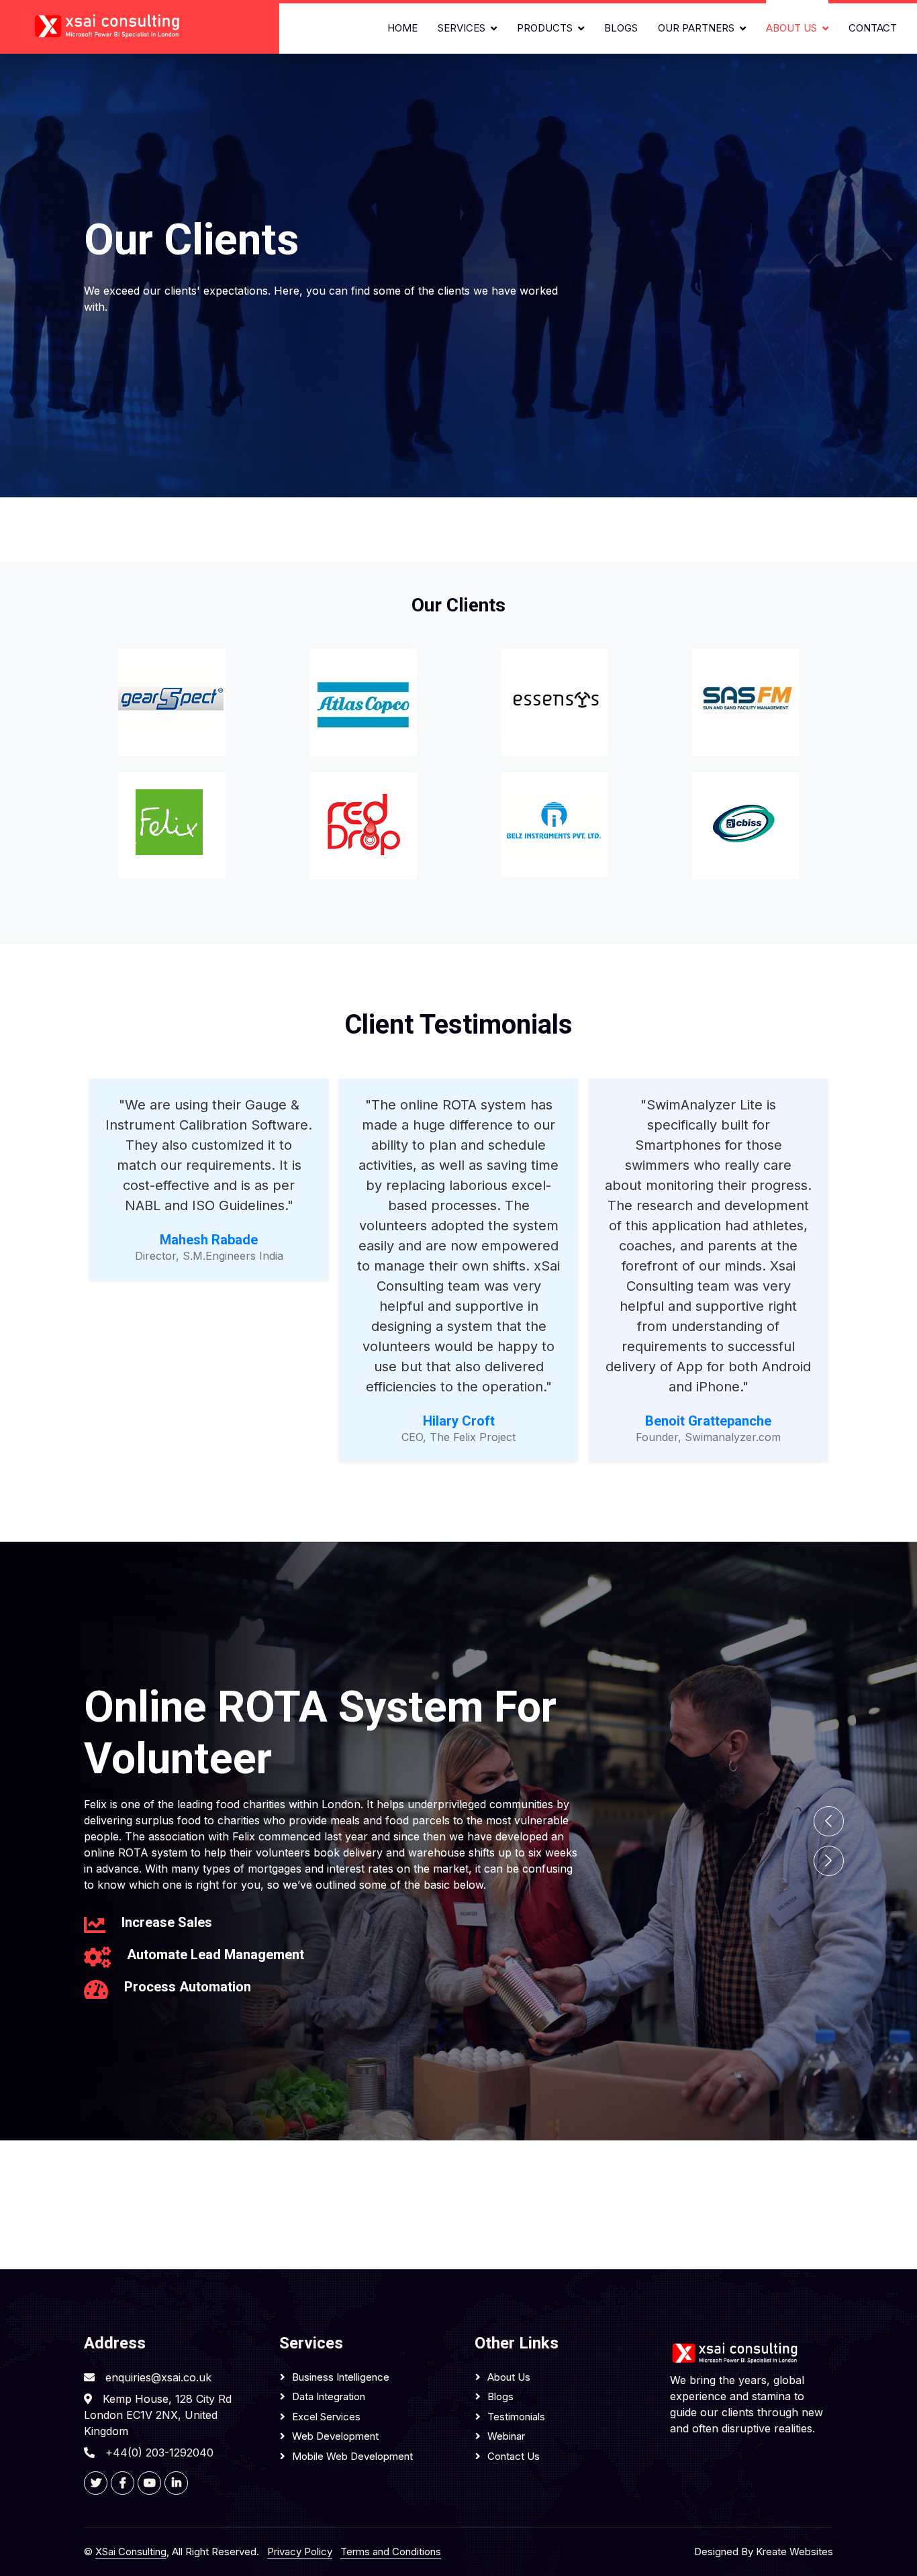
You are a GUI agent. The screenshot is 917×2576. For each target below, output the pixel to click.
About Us (791, 28)
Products (545, 28)
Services (462, 28)
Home (402, 28)
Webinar (506, 2436)
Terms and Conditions (391, 2552)
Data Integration (329, 2396)
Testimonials (516, 2417)
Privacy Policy (300, 2552)
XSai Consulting (131, 2552)
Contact (873, 28)
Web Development (335, 2436)
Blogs (621, 28)
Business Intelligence (341, 2377)
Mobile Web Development (352, 2456)
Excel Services (326, 2417)
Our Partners (696, 28)
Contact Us (514, 2456)
